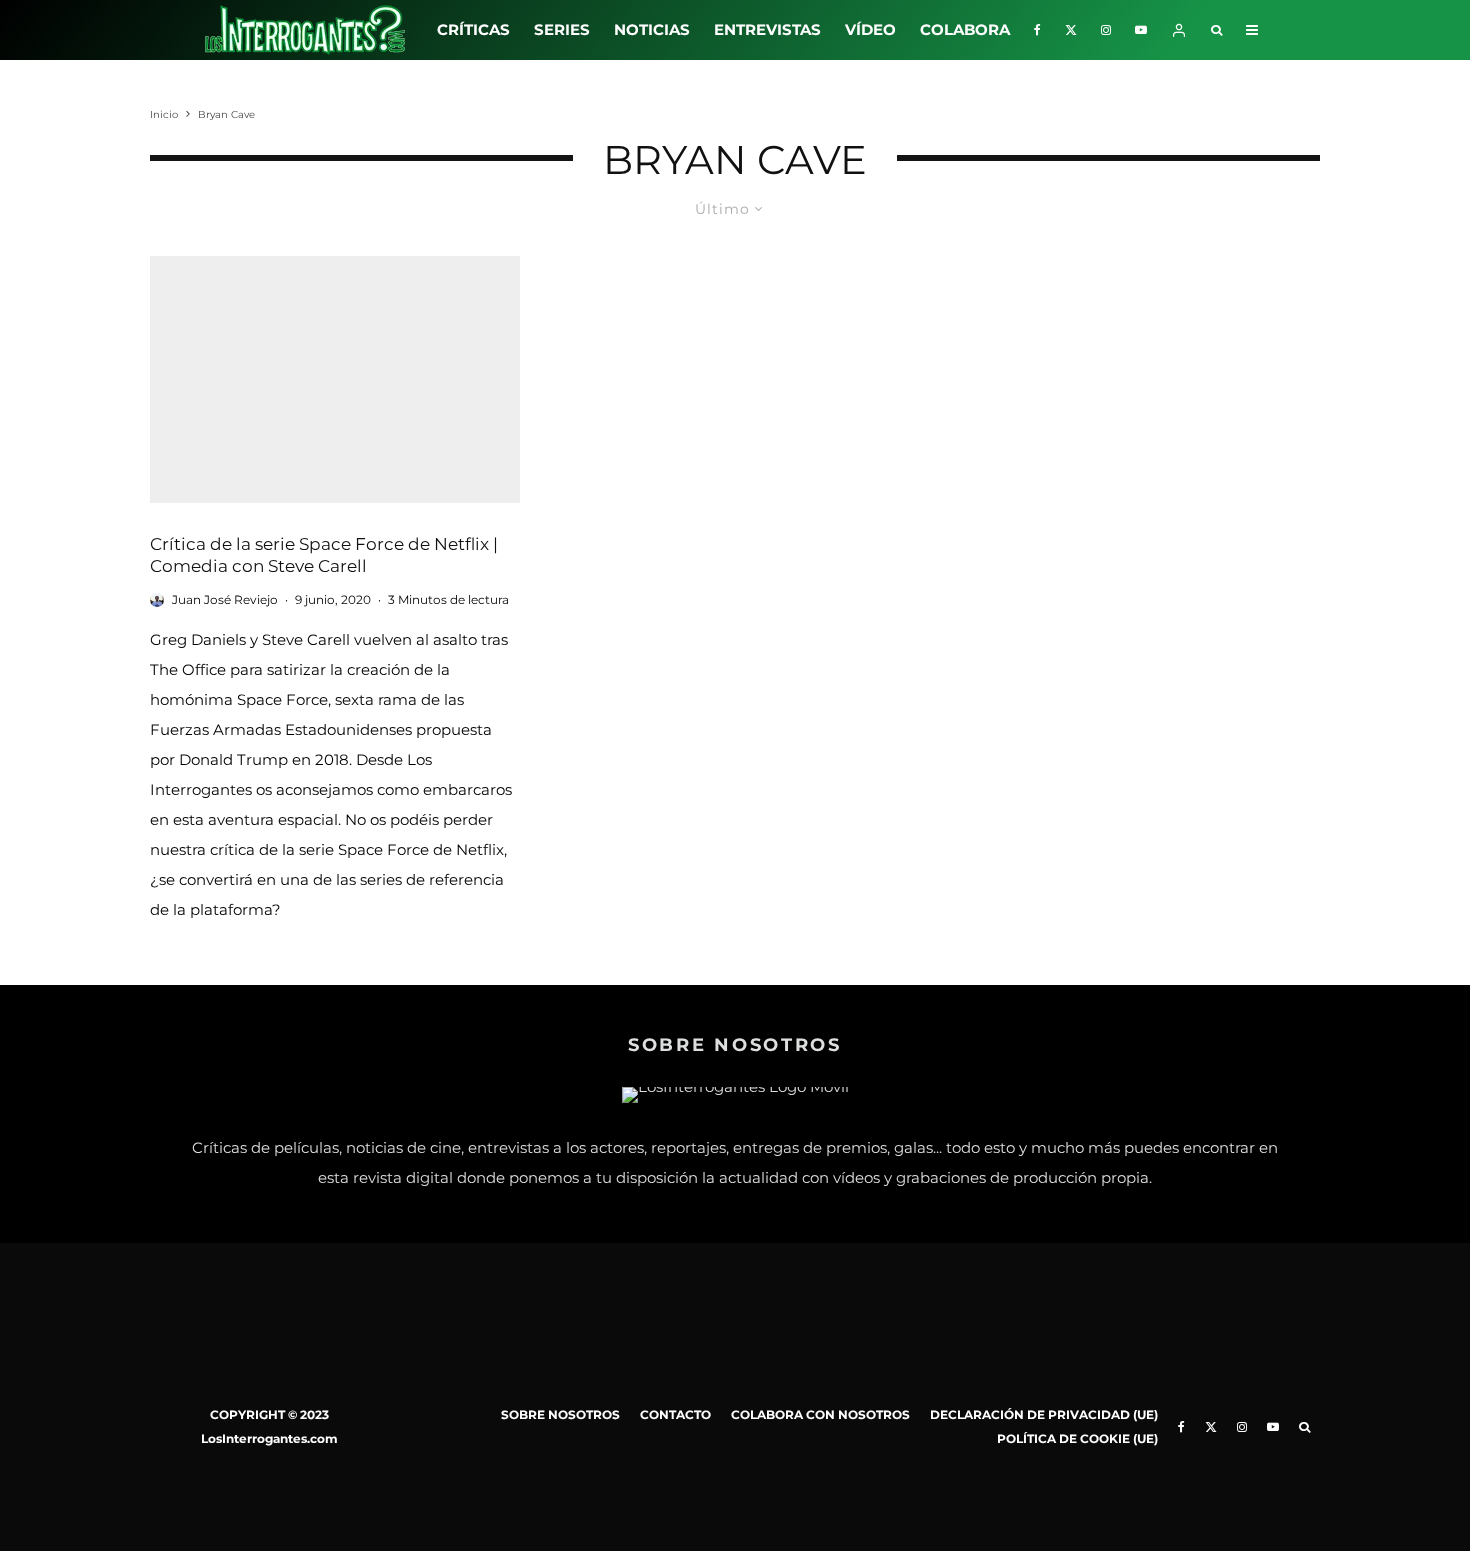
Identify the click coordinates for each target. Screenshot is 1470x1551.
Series (562, 29)
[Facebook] (1037, 30)
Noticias (652, 29)
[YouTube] (1141, 30)
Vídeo (870, 29)
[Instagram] (1106, 30)
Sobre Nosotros (560, 1414)
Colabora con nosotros (820, 1414)
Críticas (473, 29)
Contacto (675, 1414)
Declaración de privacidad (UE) (1044, 1414)
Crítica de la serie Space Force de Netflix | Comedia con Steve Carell (324, 555)
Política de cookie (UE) (1077, 1438)
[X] (1071, 30)
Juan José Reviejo (225, 599)
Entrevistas (767, 29)
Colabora (965, 29)
